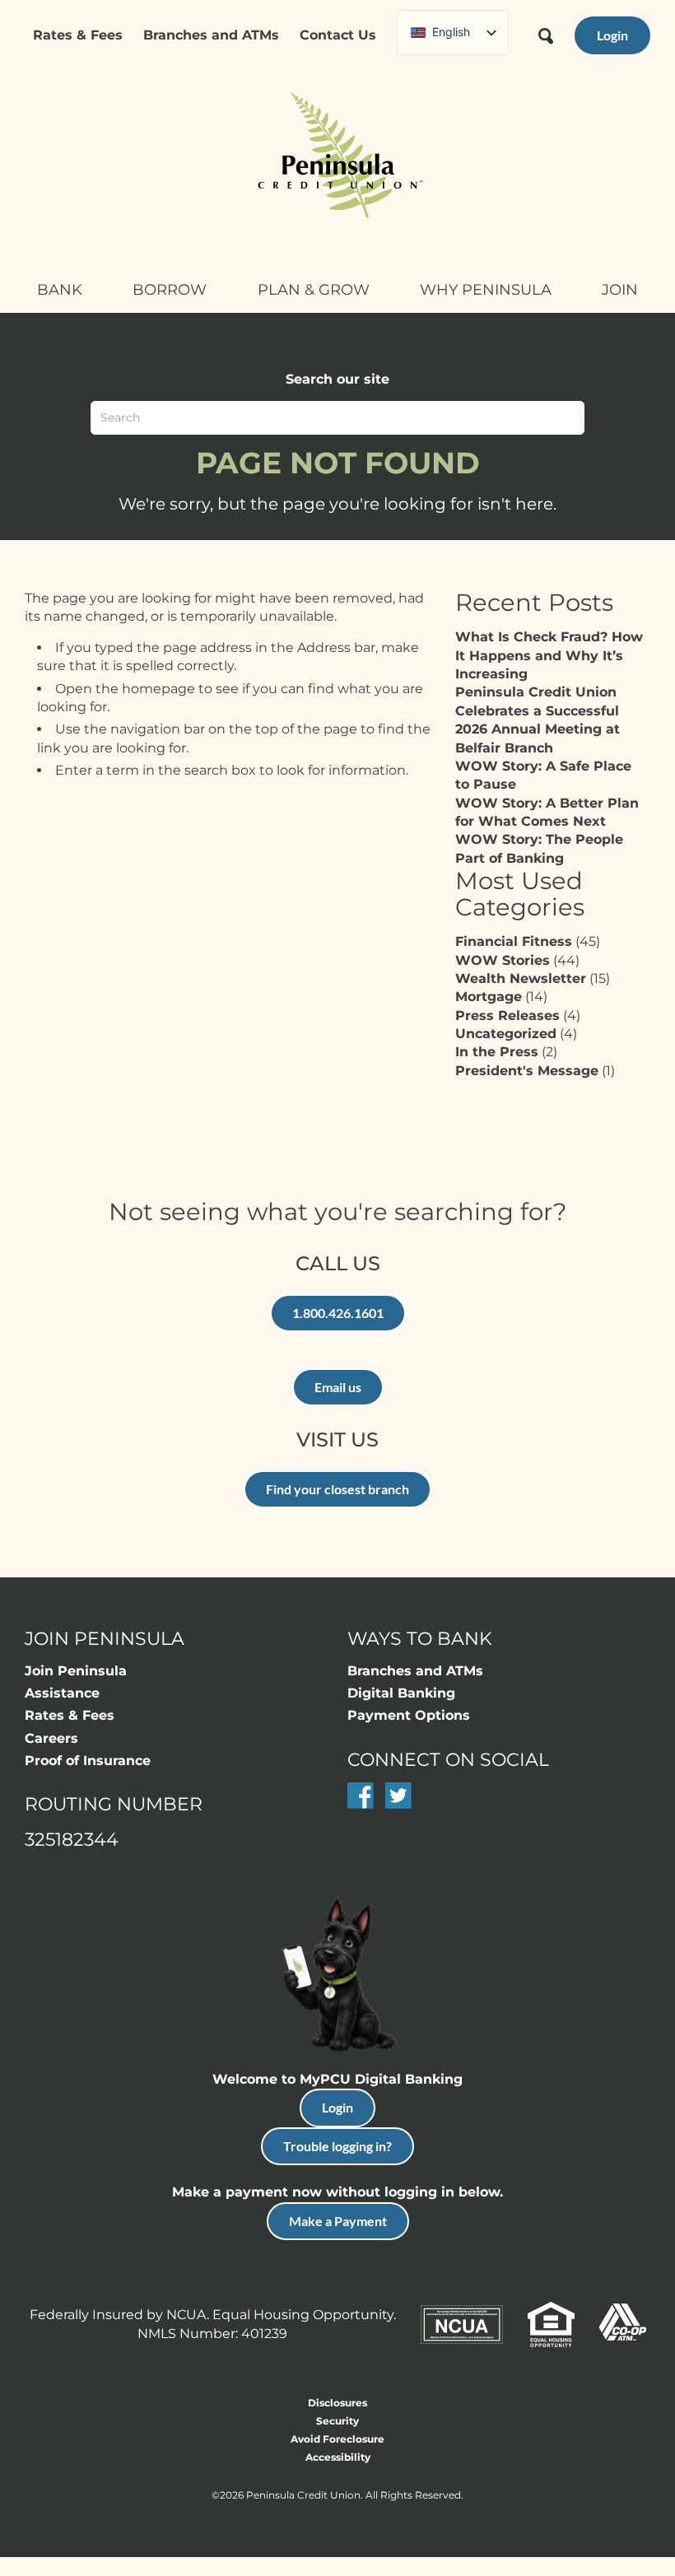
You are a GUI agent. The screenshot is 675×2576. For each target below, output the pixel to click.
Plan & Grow (314, 290)
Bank (60, 290)
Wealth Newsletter (521, 978)
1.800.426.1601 (338, 1313)
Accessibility (338, 2457)
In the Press (497, 1052)
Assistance (62, 1693)
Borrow (170, 290)
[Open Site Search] (546, 30)
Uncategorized (506, 1034)
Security (337, 2421)
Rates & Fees (78, 35)
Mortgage (489, 997)
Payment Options (409, 1715)
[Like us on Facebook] (361, 1804)
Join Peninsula (76, 1671)
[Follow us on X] (398, 1804)
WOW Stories (503, 960)
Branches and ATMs (211, 35)
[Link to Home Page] (337, 157)
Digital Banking (401, 1693)
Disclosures (337, 2403)
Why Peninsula (486, 290)
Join (620, 290)
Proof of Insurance (88, 1761)
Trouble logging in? (337, 2146)
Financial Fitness (514, 941)
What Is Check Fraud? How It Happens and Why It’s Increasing (549, 655)
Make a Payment (338, 2221)
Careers (51, 1738)
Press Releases (507, 1015)
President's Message (527, 1071)
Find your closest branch (337, 1489)
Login (337, 2107)
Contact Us (338, 35)
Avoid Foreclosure (337, 2439)
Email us (338, 1387)
